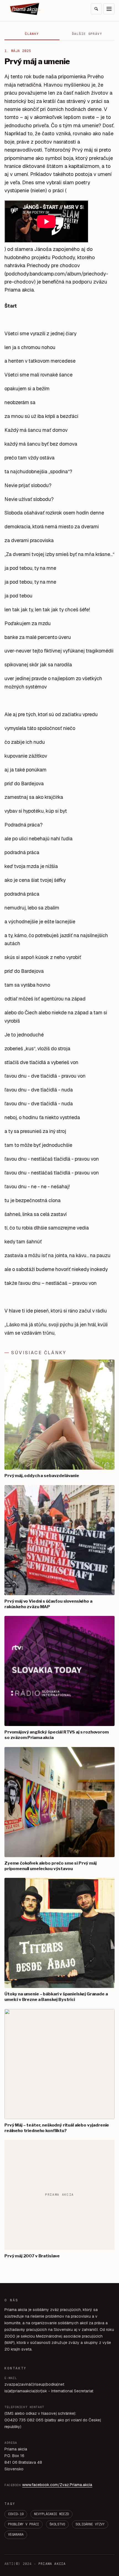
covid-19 (16, 2514)
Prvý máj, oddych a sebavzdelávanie (42, 1476)
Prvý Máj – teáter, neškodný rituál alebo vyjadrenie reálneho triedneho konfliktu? (57, 2128)
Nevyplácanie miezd (51, 2514)
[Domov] (25, 9)
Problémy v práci (24, 2524)
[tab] (32, 34)
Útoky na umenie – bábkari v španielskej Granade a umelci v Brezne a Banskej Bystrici (56, 1997)
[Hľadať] (96, 9)
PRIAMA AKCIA (52, 2564)
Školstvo (57, 2524)
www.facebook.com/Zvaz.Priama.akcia (57, 2485)
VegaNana (16, 2535)
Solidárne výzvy (90, 2524)
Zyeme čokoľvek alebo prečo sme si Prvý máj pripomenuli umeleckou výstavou (51, 1866)
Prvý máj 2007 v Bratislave (32, 2256)
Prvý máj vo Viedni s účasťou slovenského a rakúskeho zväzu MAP (48, 1604)
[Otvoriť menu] (109, 9)
